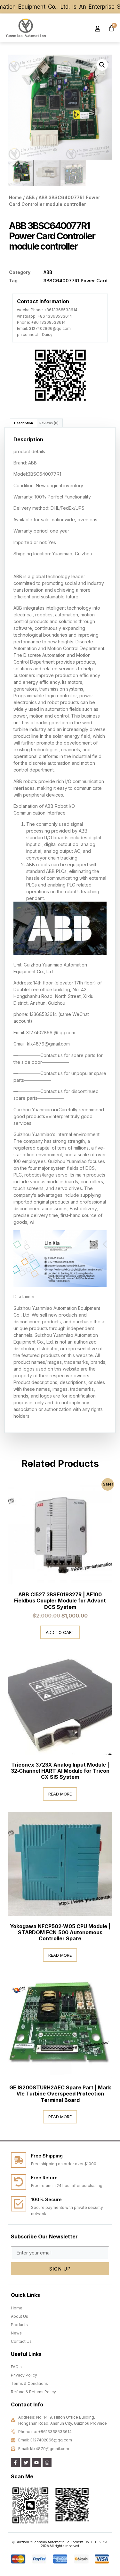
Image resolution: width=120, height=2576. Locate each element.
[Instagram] (47, 2463)
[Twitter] (26, 2463)
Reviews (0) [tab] (49, 423)
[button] (80, 28)
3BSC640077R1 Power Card (76, 281)
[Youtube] (36, 2463)
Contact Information (43, 301)
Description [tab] (24, 423)
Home (15, 197)
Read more (60, 1794)
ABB (30, 197)
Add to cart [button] (60, 1632)
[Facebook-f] (15, 2463)
